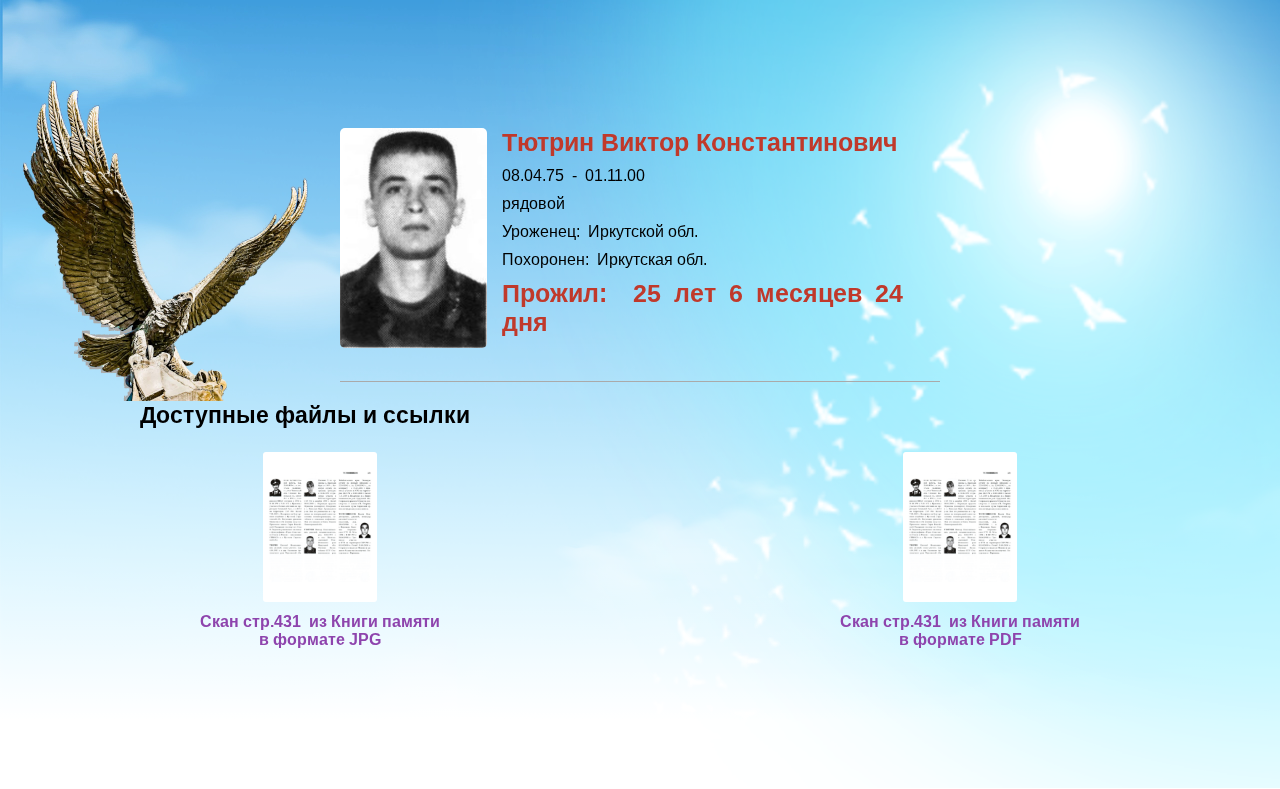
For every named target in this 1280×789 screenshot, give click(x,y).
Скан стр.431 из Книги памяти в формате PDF (960, 630)
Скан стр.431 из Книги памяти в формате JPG (320, 630)
